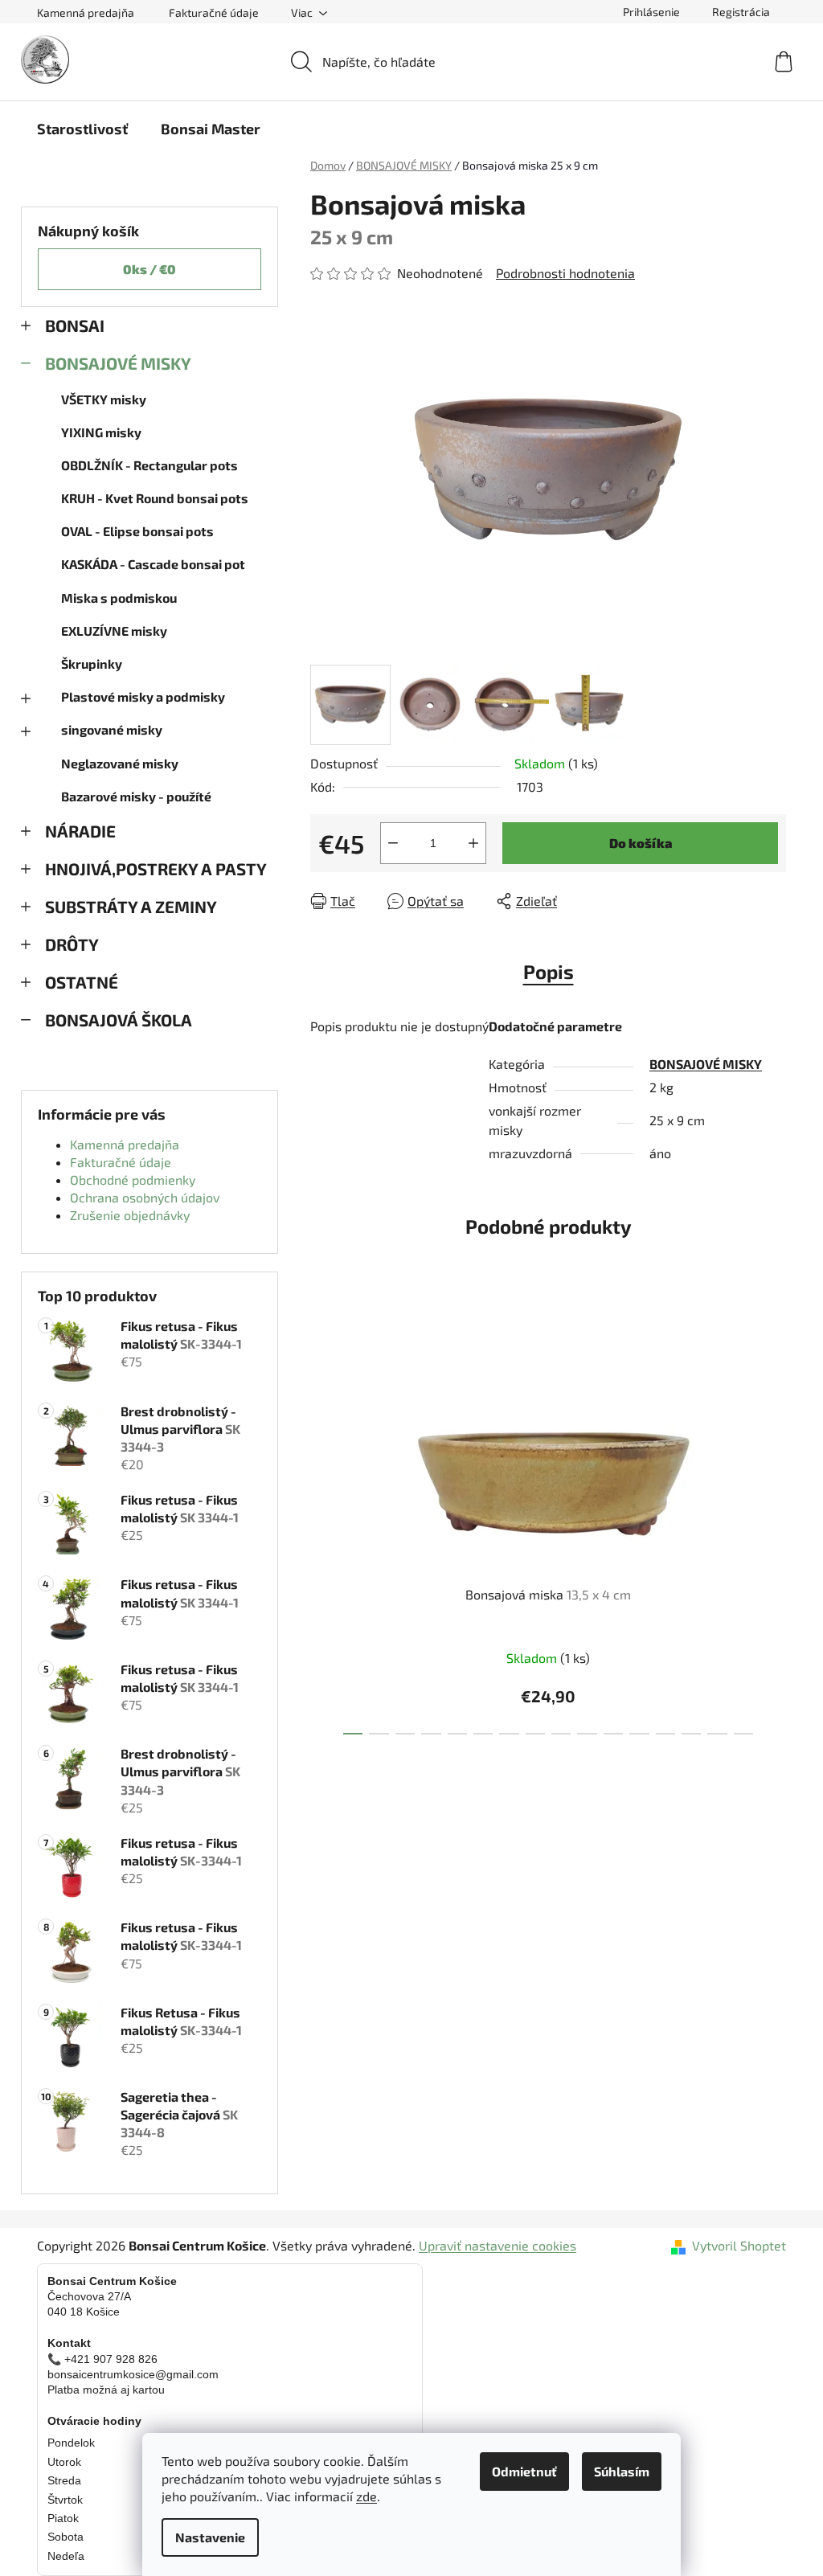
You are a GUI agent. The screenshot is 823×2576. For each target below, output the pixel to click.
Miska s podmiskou (119, 598)
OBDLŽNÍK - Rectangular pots (149, 465)
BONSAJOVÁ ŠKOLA (119, 1020)
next (773, 1523)
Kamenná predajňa (86, 12)
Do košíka (641, 843)
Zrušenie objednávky (130, 1215)
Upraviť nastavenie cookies (497, 2245)
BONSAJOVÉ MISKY (118, 363)
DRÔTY (72, 944)
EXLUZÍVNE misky (114, 631)
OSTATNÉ (82, 982)
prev (323, 1523)
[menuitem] (82, 129)
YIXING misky (101, 432)
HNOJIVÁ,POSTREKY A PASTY (156, 868)
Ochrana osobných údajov (145, 1197)
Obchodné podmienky (133, 1179)
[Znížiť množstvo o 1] (393, 843)
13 (691, 1734)
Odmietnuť (524, 2471)
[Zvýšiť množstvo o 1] (473, 843)
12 (665, 1734)
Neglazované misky (120, 763)
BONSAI (75, 325)
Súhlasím (622, 2471)
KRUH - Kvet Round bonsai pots (155, 498)
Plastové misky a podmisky (143, 696)
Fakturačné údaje (214, 12)
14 (717, 1734)
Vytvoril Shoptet (739, 2245)
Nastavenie (210, 2537)
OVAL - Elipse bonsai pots (137, 531)
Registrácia (741, 12)
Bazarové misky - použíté (136, 796)
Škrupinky (92, 663)
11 (639, 1734)
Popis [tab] (549, 971)
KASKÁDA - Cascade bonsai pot (153, 564)
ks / (149, 269)
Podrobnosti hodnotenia (565, 273)
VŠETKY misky (104, 399)
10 (613, 1734)
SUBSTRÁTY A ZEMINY (131, 906)
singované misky (112, 729)
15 (743, 1734)
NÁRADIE (80, 831)
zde (366, 2496)
